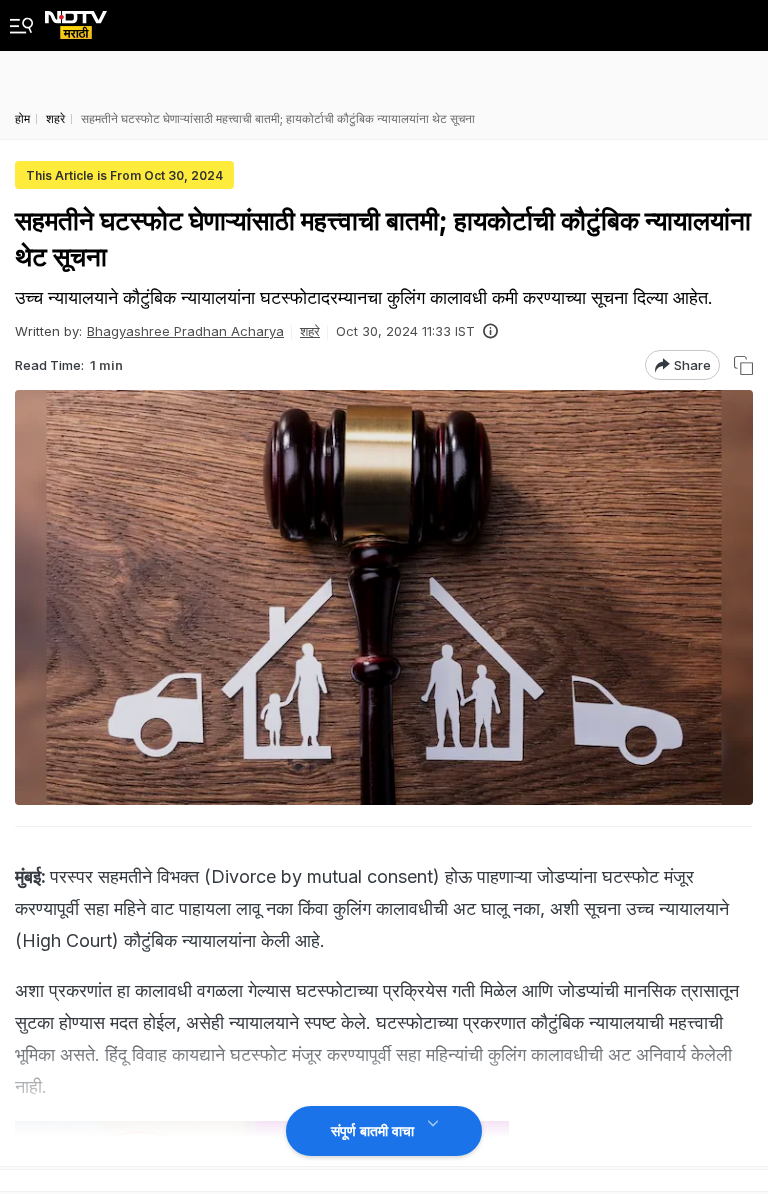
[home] (76, 19)
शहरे (310, 331)
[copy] (743, 365)
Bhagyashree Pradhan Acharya (185, 331)
